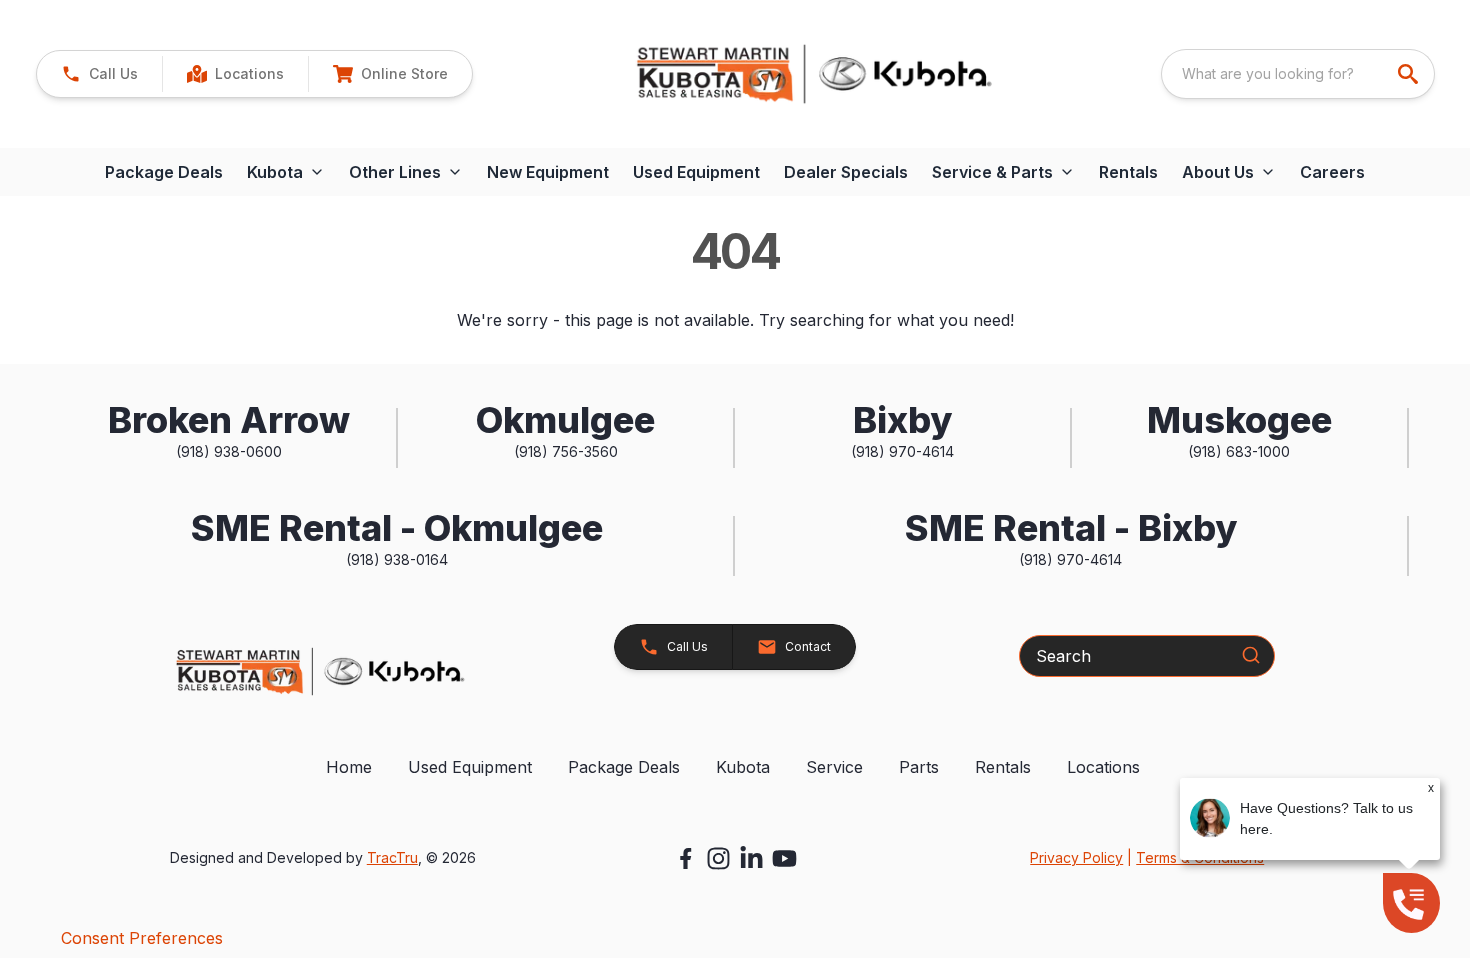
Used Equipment (696, 172)
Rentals (1128, 172)
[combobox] (1298, 74)
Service (834, 767)
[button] (99, 74)
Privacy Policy (1076, 857)
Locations (1103, 767)
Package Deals (164, 172)
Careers (1332, 172)
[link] (235, 74)
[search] (1410, 74)
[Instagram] (718, 858)
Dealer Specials (846, 172)
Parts (919, 767)
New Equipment (548, 172)
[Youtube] (784, 858)
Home (349, 767)
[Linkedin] (751, 858)
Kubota (743, 767)
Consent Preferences (142, 938)
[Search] (1251, 655)
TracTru (392, 857)
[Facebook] (685, 858)
